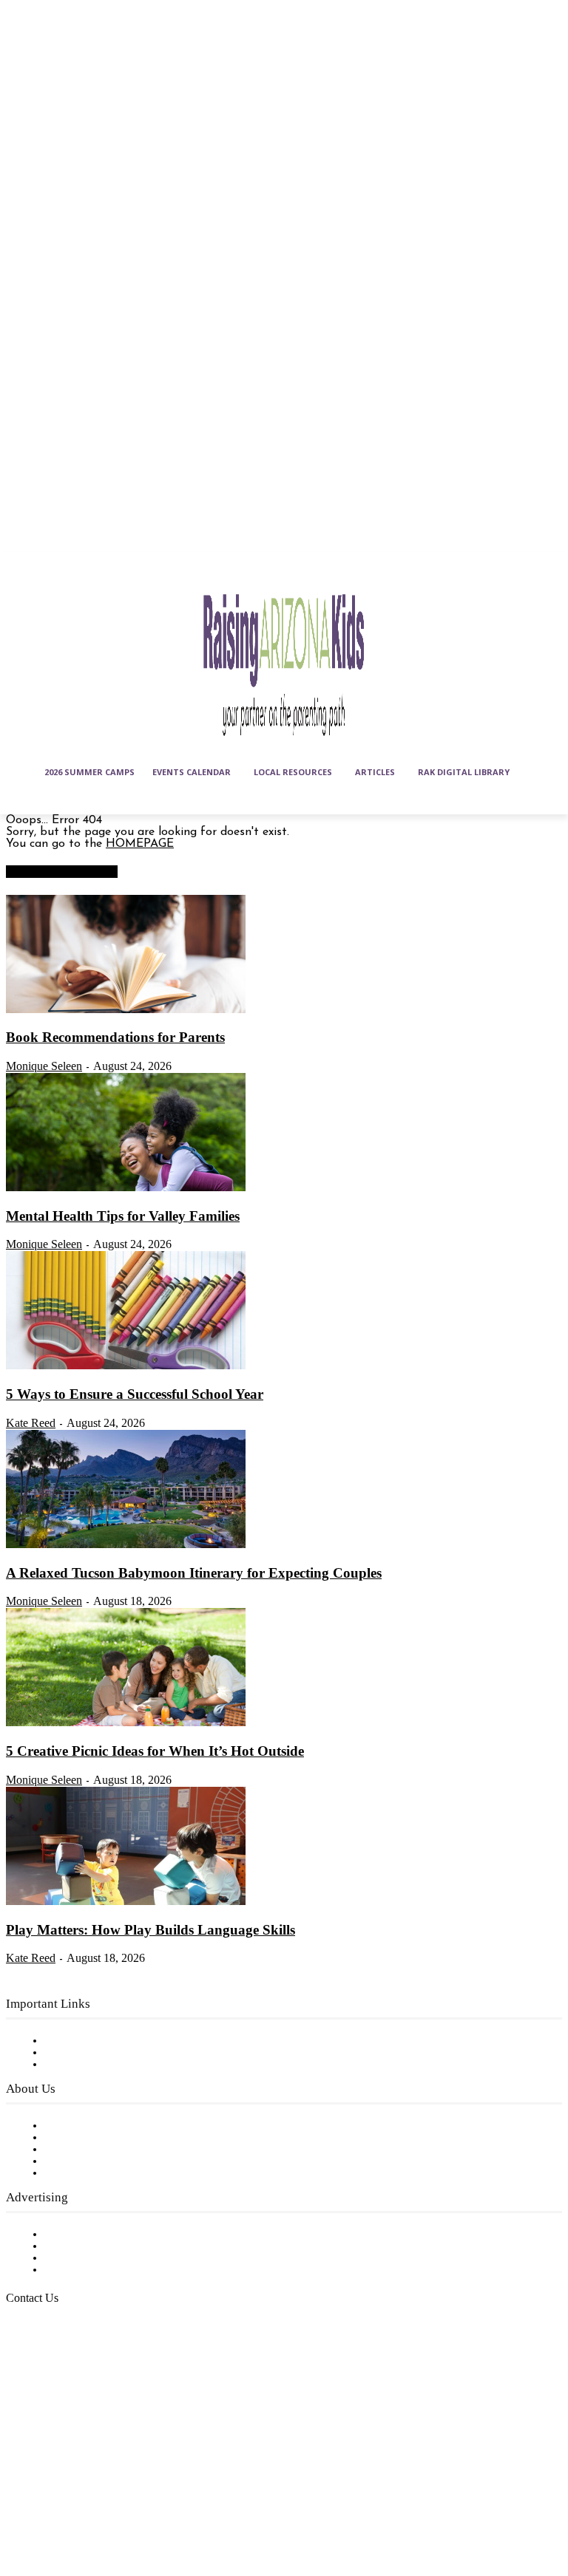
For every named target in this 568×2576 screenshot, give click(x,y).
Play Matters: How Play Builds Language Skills (151, 1930)
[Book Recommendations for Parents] (126, 1010)
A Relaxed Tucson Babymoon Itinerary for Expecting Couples (194, 1573)
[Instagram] (58, 2474)
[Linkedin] (94, 2474)
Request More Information (116, 2270)
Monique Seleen (44, 1066)
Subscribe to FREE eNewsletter (129, 2041)
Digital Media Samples (105, 2258)
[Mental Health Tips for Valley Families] (126, 1188)
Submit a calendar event (110, 2173)
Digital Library (84, 2053)
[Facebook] (21, 2474)
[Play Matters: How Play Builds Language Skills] (126, 1902)
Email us (59, 2374)
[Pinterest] (21, 2510)
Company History (92, 2138)
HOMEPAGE (140, 844)
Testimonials (78, 2235)
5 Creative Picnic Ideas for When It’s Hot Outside (155, 1751)
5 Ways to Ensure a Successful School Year (135, 1394)
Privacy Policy (81, 2065)
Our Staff (70, 2126)
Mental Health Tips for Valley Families (123, 1216)
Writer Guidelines (90, 2161)
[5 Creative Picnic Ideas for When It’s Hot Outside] (126, 1723)
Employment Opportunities (119, 2150)
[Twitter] (58, 2510)
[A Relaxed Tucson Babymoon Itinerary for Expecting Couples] (126, 1545)
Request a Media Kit (100, 2246)
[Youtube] (94, 2510)
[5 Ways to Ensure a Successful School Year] (126, 1366)
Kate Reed (31, 1423)
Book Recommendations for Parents (115, 1037)
